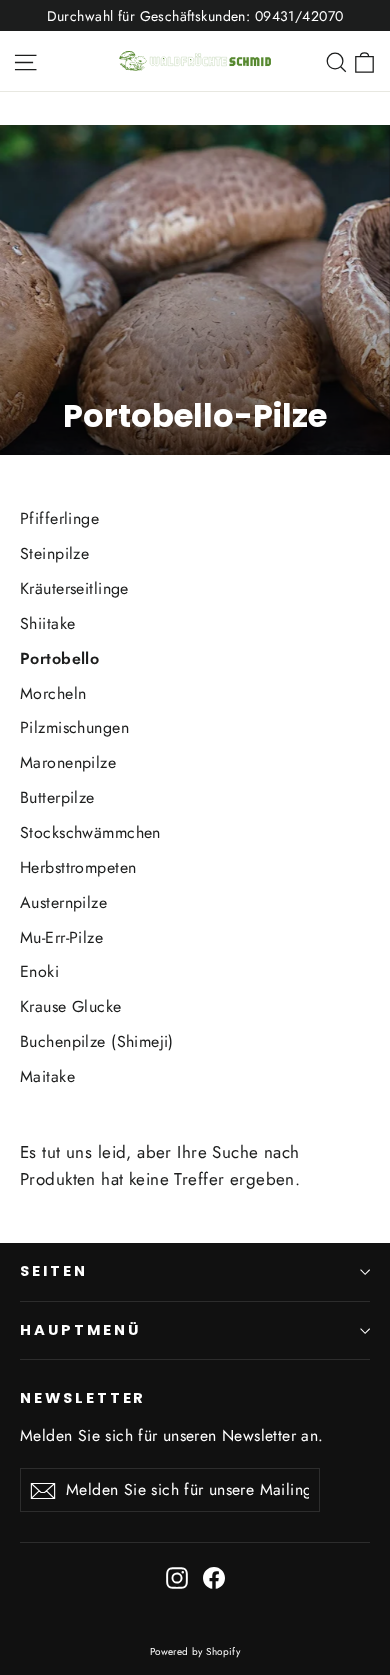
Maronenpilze (68, 762)
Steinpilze (54, 553)
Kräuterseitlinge (74, 588)
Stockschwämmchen (90, 832)
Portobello (59, 658)
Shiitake (47, 623)
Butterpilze (57, 797)
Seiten (54, 1271)
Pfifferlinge (59, 518)
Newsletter (83, 1398)
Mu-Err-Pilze (61, 937)
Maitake (47, 1076)
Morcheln (53, 693)
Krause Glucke (71, 1006)
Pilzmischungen (74, 727)
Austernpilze (63, 902)
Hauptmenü (80, 1330)
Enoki (39, 971)
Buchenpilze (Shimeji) (97, 1041)
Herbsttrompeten (78, 867)
